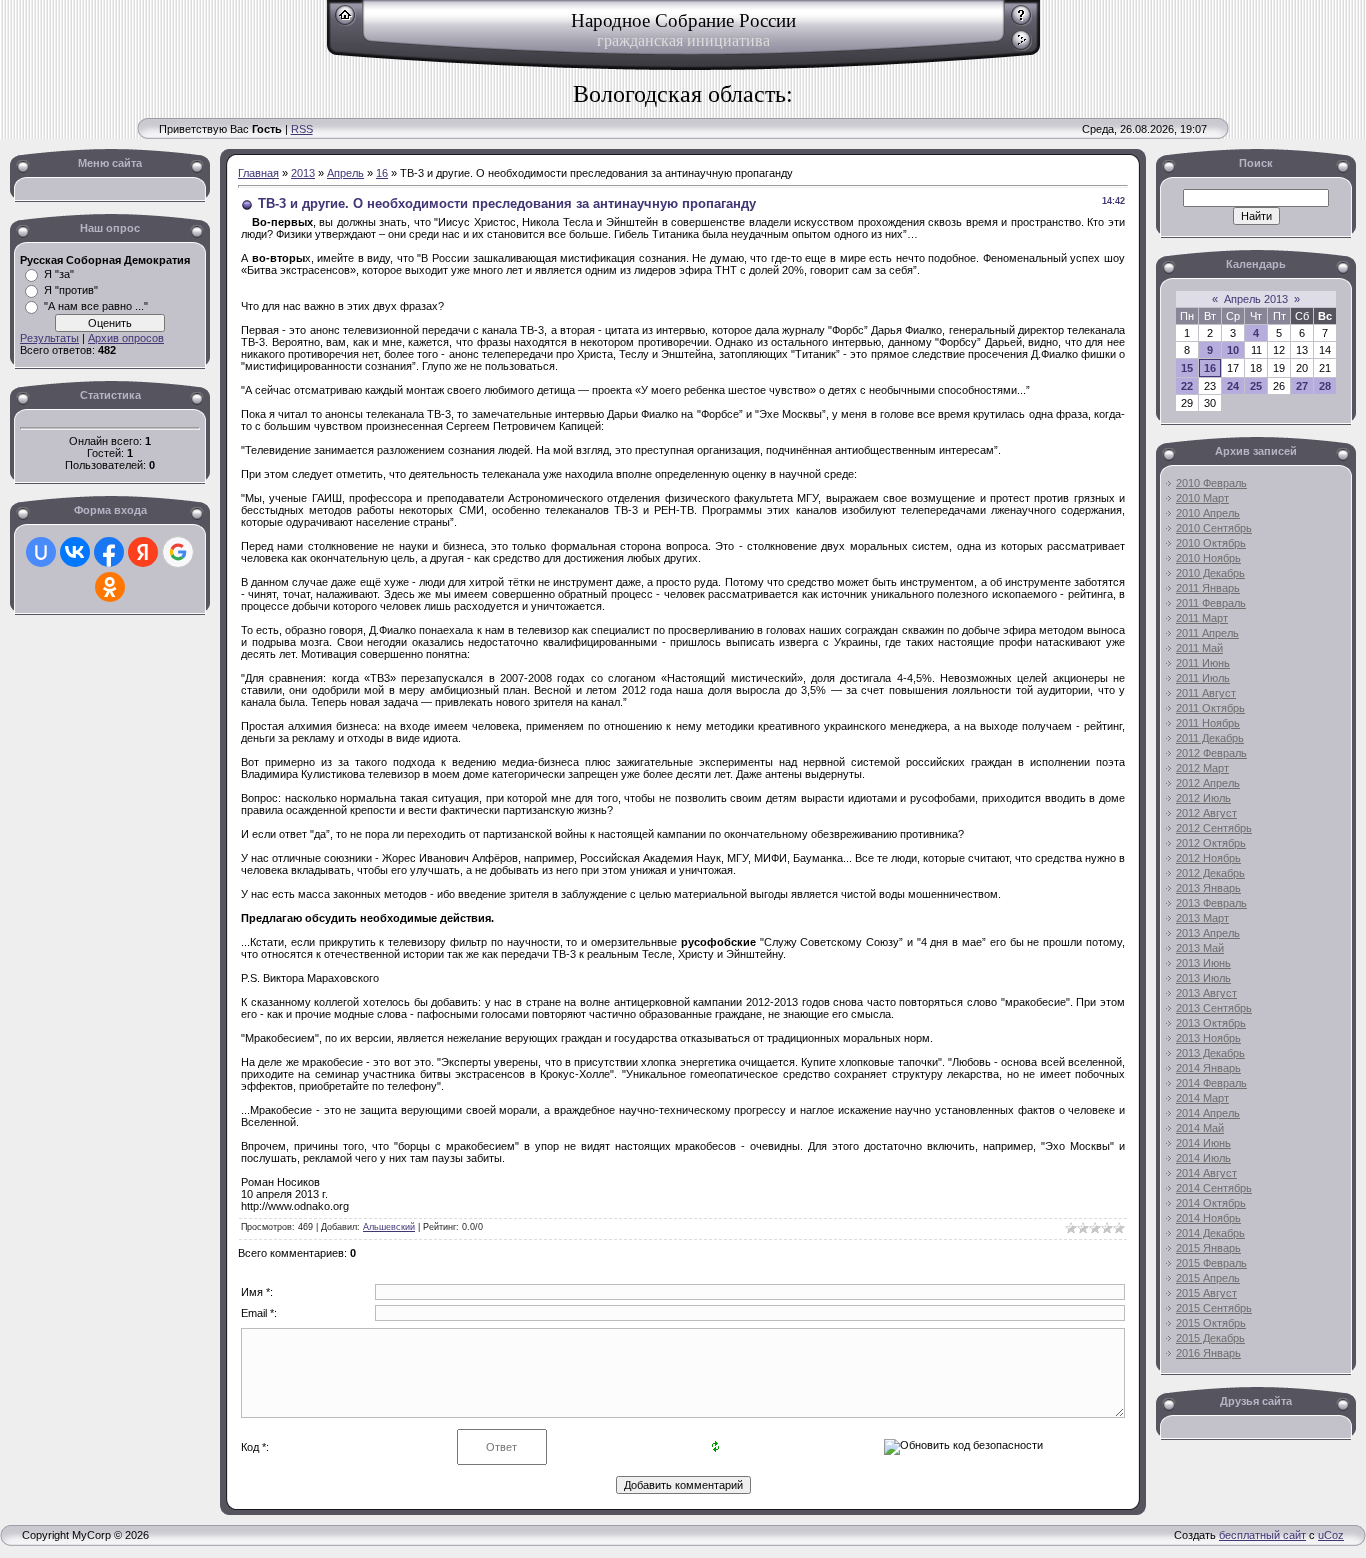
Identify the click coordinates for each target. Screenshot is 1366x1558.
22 (1187, 386)
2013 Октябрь (1211, 1023)
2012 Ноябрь (1208, 858)
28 (1325, 386)
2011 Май (1199, 648)
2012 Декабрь (1210, 873)
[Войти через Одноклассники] (110, 587)
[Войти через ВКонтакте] (75, 552)
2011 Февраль (1211, 603)
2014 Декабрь (1210, 1233)
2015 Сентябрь (1214, 1308)
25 (1256, 386)
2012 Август (1206, 813)
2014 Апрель (1208, 1113)
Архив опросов (126, 338)
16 (382, 173)
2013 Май (1200, 948)
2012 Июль (1203, 798)
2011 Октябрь (1210, 708)
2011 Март (1202, 618)
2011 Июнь (1203, 663)
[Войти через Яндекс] (143, 552)
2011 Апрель (1207, 633)
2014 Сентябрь (1214, 1188)
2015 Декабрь (1210, 1338)
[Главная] (345, 22)
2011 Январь (1208, 588)
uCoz (1331, 1535)
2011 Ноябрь (1208, 723)
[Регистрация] (1021, 22)
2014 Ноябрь (1208, 1218)
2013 (303, 173)
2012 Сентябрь (1214, 828)
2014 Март (1202, 1098)
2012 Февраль (1211, 753)
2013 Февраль (1211, 903)
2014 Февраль (1211, 1083)
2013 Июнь (1203, 963)
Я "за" (59, 274)
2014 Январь (1208, 1068)
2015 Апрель (1208, 1278)
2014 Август (1206, 1173)
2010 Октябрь (1211, 543)
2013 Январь (1208, 888)
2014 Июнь (1203, 1143)
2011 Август (1206, 693)
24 (1233, 386)
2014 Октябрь (1211, 1203)
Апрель (345, 173)
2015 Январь (1208, 1248)
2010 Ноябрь (1208, 558)
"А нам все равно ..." (96, 306)
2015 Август (1206, 1293)
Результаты (49, 338)
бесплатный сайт (1262, 1535)
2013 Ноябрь (1208, 1038)
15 (1187, 368)
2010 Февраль (1211, 483)
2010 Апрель (1208, 513)
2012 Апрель (1208, 783)
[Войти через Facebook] (109, 552)
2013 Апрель (1208, 933)
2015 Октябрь (1211, 1323)
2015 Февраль (1211, 1263)
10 (1233, 350)
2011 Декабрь (1210, 738)
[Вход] (1021, 47)
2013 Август (1206, 993)
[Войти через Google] (178, 552)
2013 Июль (1203, 978)
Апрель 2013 (1256, 299)
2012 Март (1202, 768)
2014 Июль (1203, 1158)
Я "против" (71, 290)
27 (1302, 386)
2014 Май (1200, 1128)
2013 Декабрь (1210, 1053)
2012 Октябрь (1211, 843)
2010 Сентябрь (1214, 528)
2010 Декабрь (1210, 573)
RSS (302, 129)
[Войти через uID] (41, 552)
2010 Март (1202, 498)
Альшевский (389, 1227)
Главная (258, 173)
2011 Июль (1203, 678)
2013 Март (1202, 918)
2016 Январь (1208, 1353)
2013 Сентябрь (1214, 1008)
